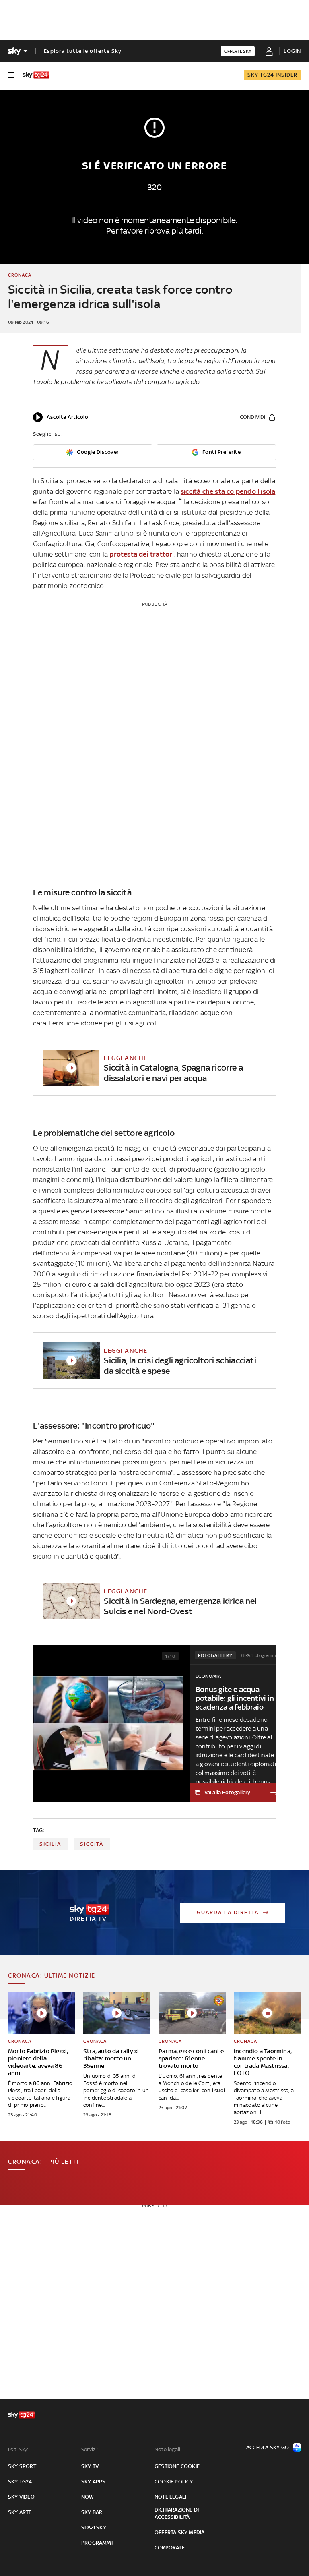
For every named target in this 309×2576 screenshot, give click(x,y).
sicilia (50, 1844)
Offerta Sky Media (179, 2532)
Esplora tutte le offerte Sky (83, 51)
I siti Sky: (18, 2449)
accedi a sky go (268, 2447)
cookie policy (174, 2482)
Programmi (97, 2543)
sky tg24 (20, 2482)
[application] (61, 417)
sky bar (92, 2512)
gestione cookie (177, 2466)
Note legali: (168, 2449)
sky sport (22, 2466)
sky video (21, 2497)
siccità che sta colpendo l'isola (228, 491)
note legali (170, 2497)
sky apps (94, 2482)
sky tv (90, 2466)
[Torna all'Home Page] (36, 75)
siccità (92, 1844)
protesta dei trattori (142, 554)
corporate (170, 2548)
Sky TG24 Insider (272, 75)
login (292, 51)
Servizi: (90, 2449)
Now (88, 2497)
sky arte (20, 2512)
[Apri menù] (11, 75)
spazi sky (94, 2527)
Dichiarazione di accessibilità (177, 2513)
